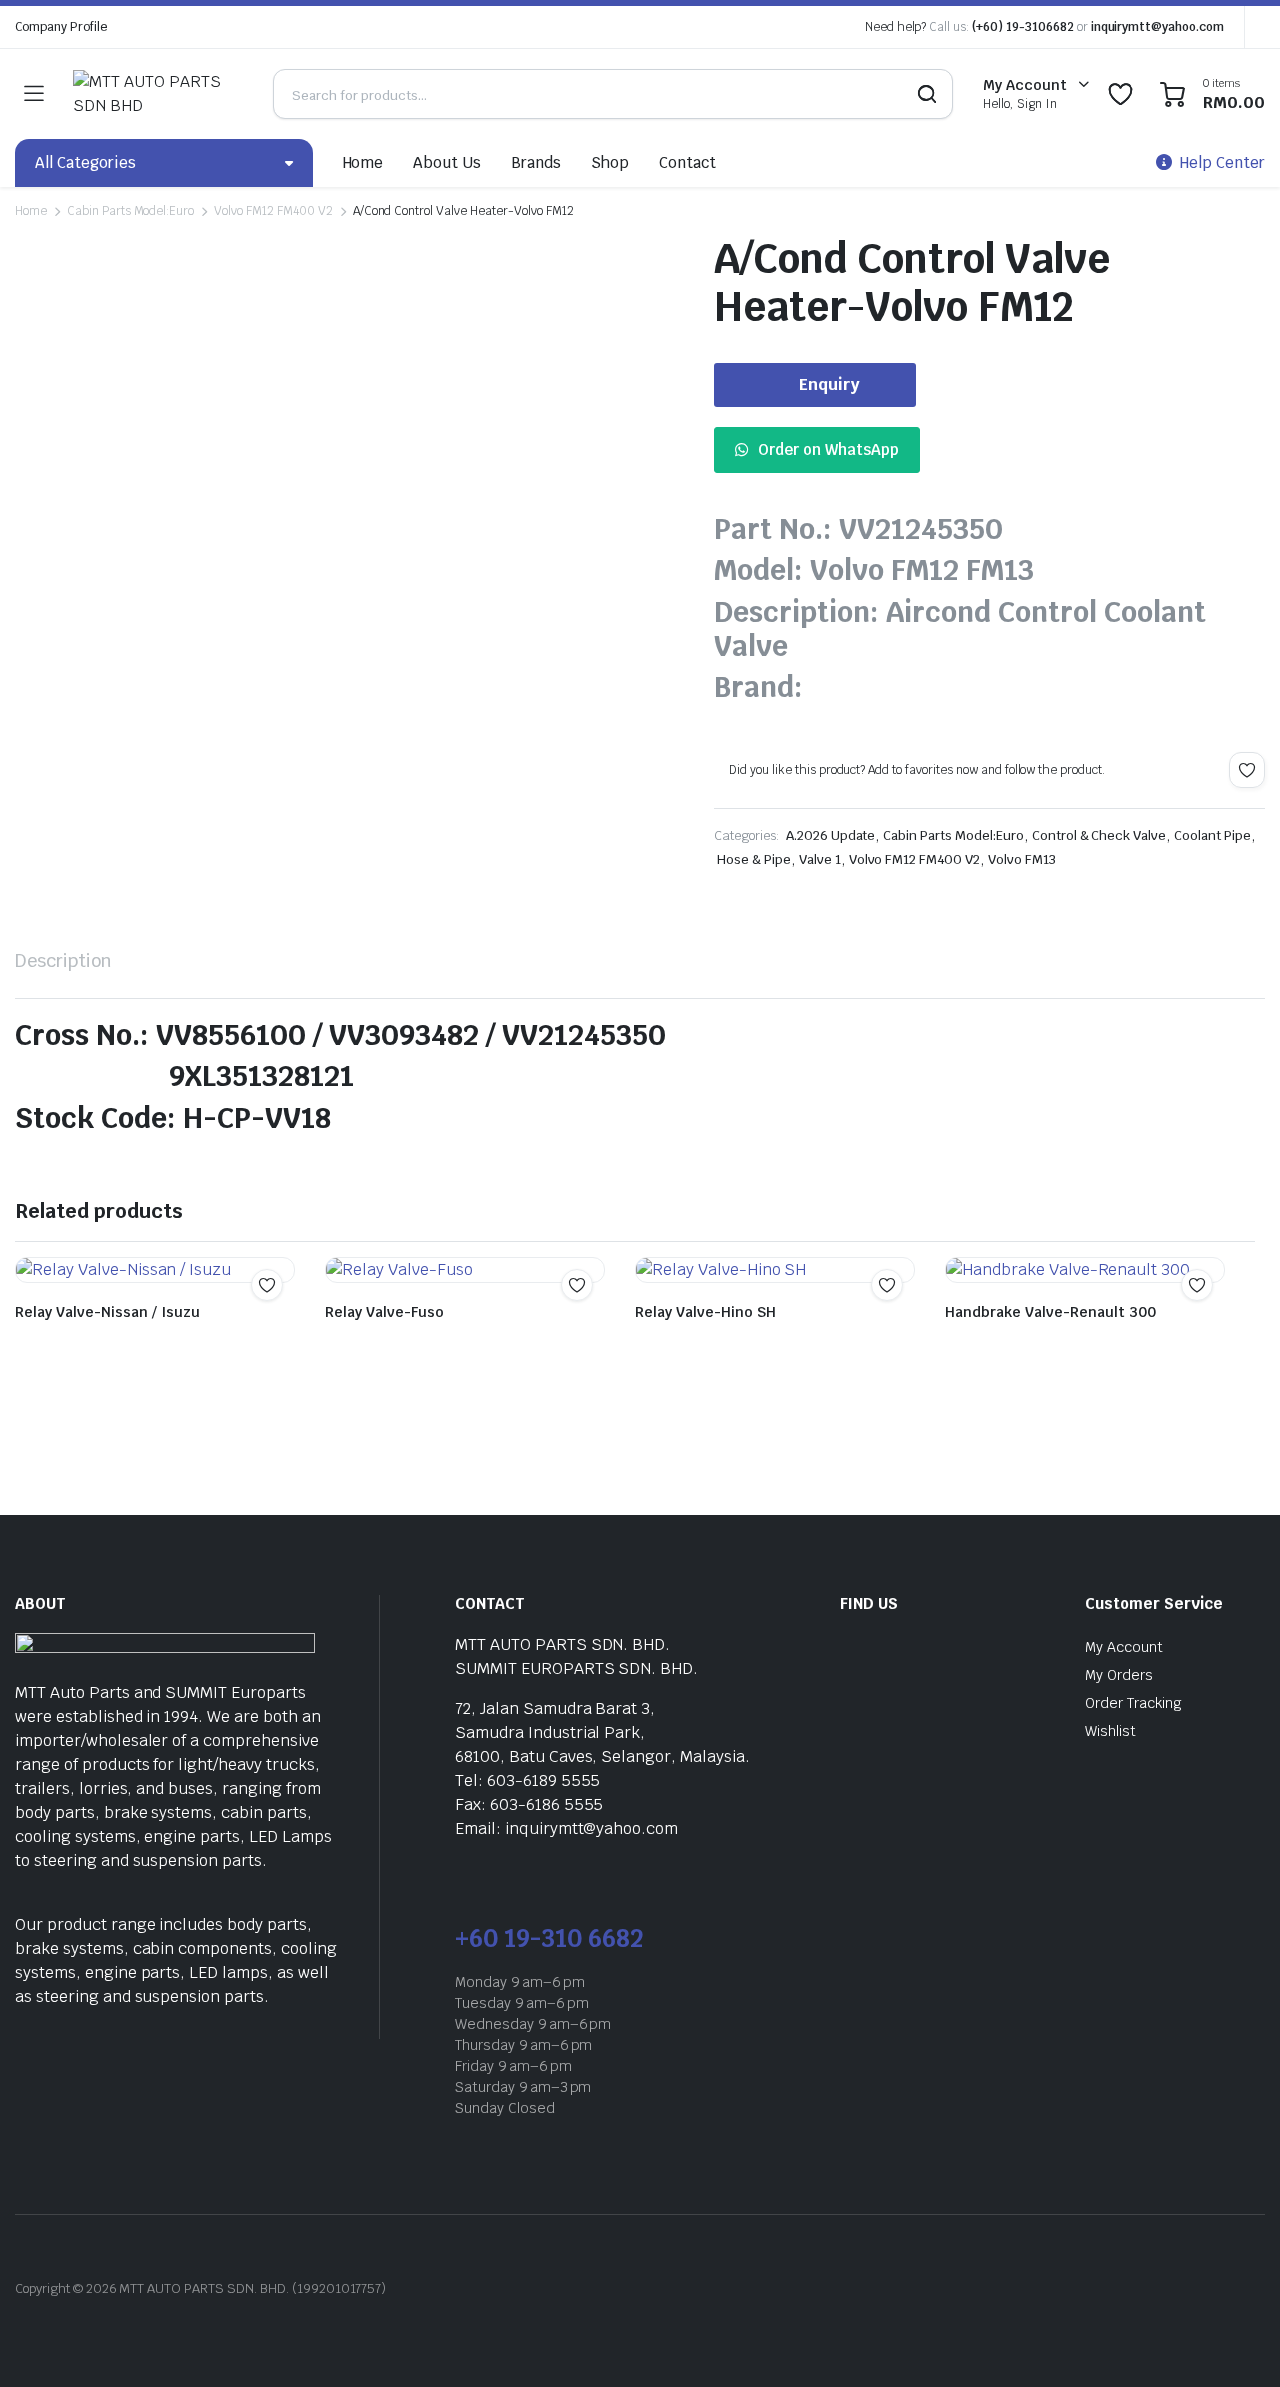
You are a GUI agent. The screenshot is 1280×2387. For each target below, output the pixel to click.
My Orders (1119, 1675)
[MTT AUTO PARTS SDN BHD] (153, 94)
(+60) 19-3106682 (1023, 27)
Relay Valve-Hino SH (705, 1312)
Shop (610, 162)
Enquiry (829, 384)
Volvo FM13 (1022, 859)
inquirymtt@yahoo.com (1157, 27)
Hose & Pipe (754, 859)
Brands (536, 162)
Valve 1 (820, 859)
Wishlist (1110, 1731)
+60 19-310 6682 (549, 1938)
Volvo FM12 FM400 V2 (273, 211)
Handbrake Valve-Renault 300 (1050, 1312)
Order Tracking (1133, 1703)
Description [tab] (63, 960)
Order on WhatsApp (828, 449)
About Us (447, 162)
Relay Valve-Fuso (384, 1312)
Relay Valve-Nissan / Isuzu (107, 1312)
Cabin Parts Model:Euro (130, 211)
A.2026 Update (831, 835)
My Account (1124, 1647)
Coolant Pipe (1212, 835)
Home (363, 162)
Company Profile (61, 27)
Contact (687, 162)
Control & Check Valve (1099, 835)
